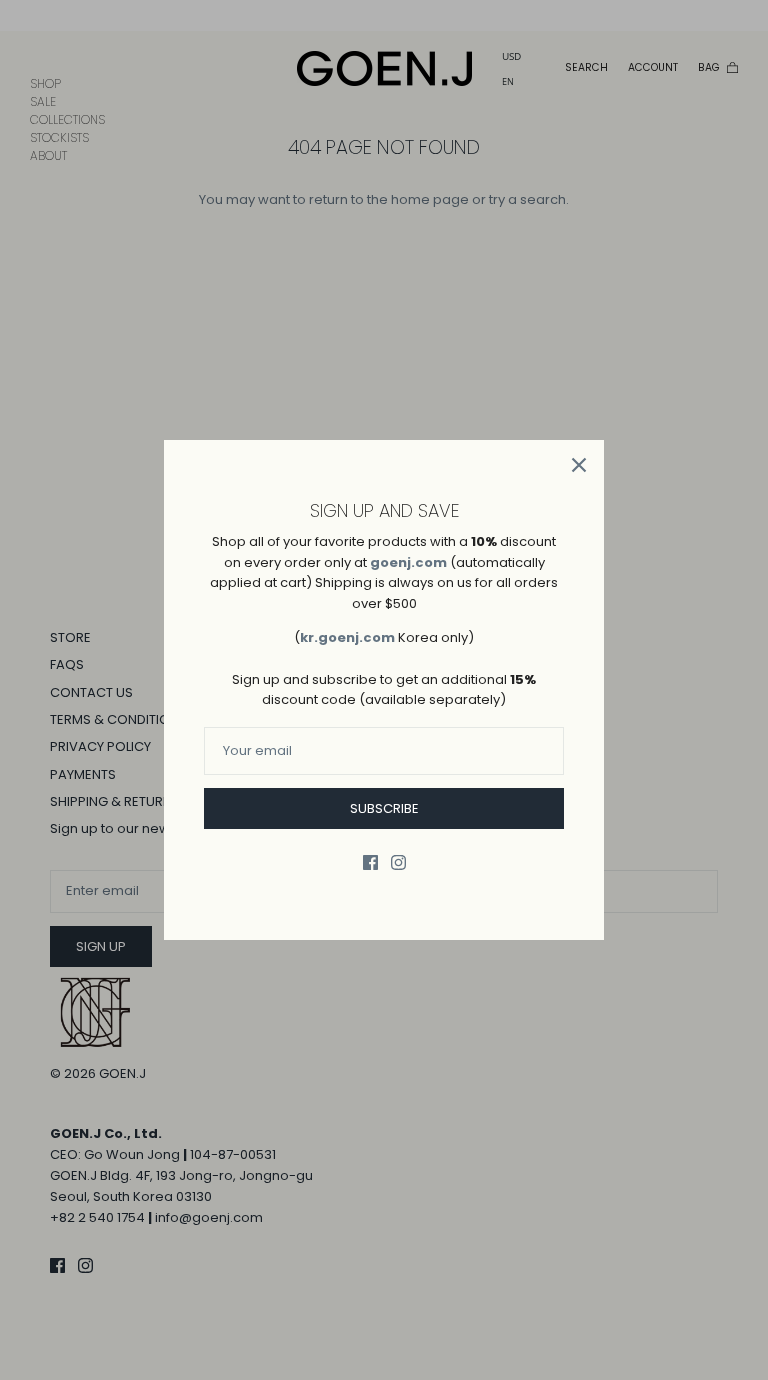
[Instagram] (398, 862)
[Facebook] (370, 862)
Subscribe (384, 808)
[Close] (579, 465)
